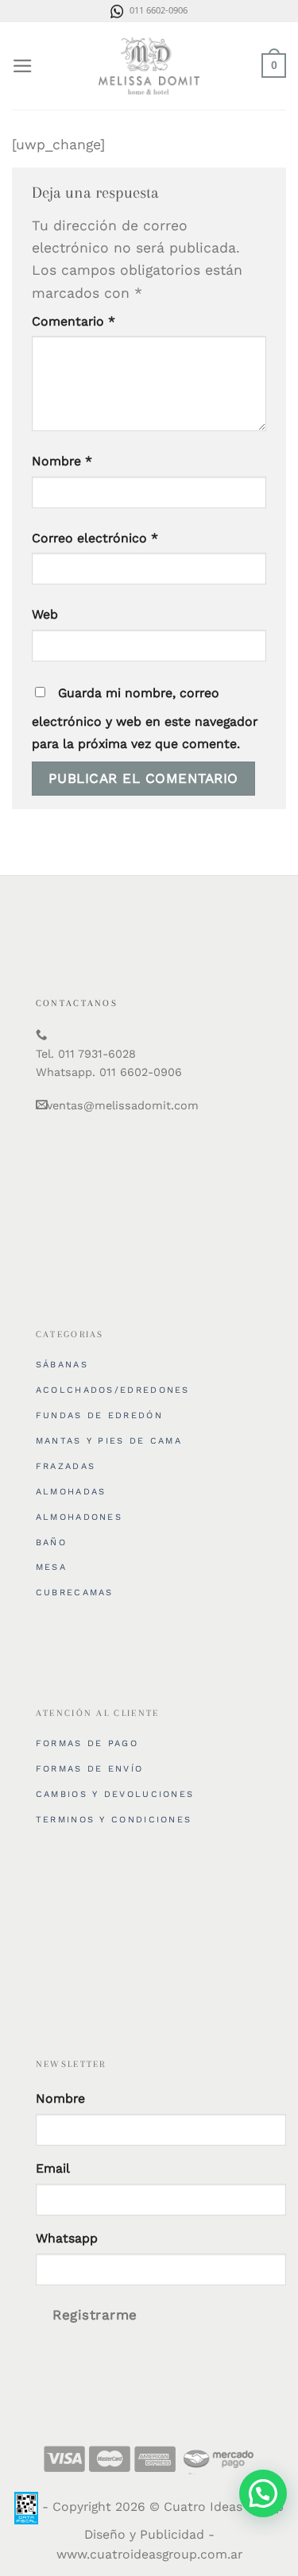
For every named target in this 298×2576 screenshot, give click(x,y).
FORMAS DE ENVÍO (90, 1769)
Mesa (51, 1567)
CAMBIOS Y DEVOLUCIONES (115, 1794)
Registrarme (95, 2315)
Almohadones (79, 1517)
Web (45, 614)
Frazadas (66, 1466)
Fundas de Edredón (99, 1415)
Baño (51, 1543)
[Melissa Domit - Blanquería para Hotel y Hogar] (149, 66)
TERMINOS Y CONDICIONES (114, 1820)
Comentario (74, 321)
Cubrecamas (75, 1593)
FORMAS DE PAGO (87, 1743)
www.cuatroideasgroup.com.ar (149, 2554)
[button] (263, 2493)
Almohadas (71, 1492)
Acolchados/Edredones (113, 1390)
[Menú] (23, 66)
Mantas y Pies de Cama (109, 1441)
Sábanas (62, 1365)
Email (53, 2168)
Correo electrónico (95, 538)
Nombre (62, 461)
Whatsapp (67, 2238)
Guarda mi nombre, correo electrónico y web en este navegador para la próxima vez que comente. (145, 718)
